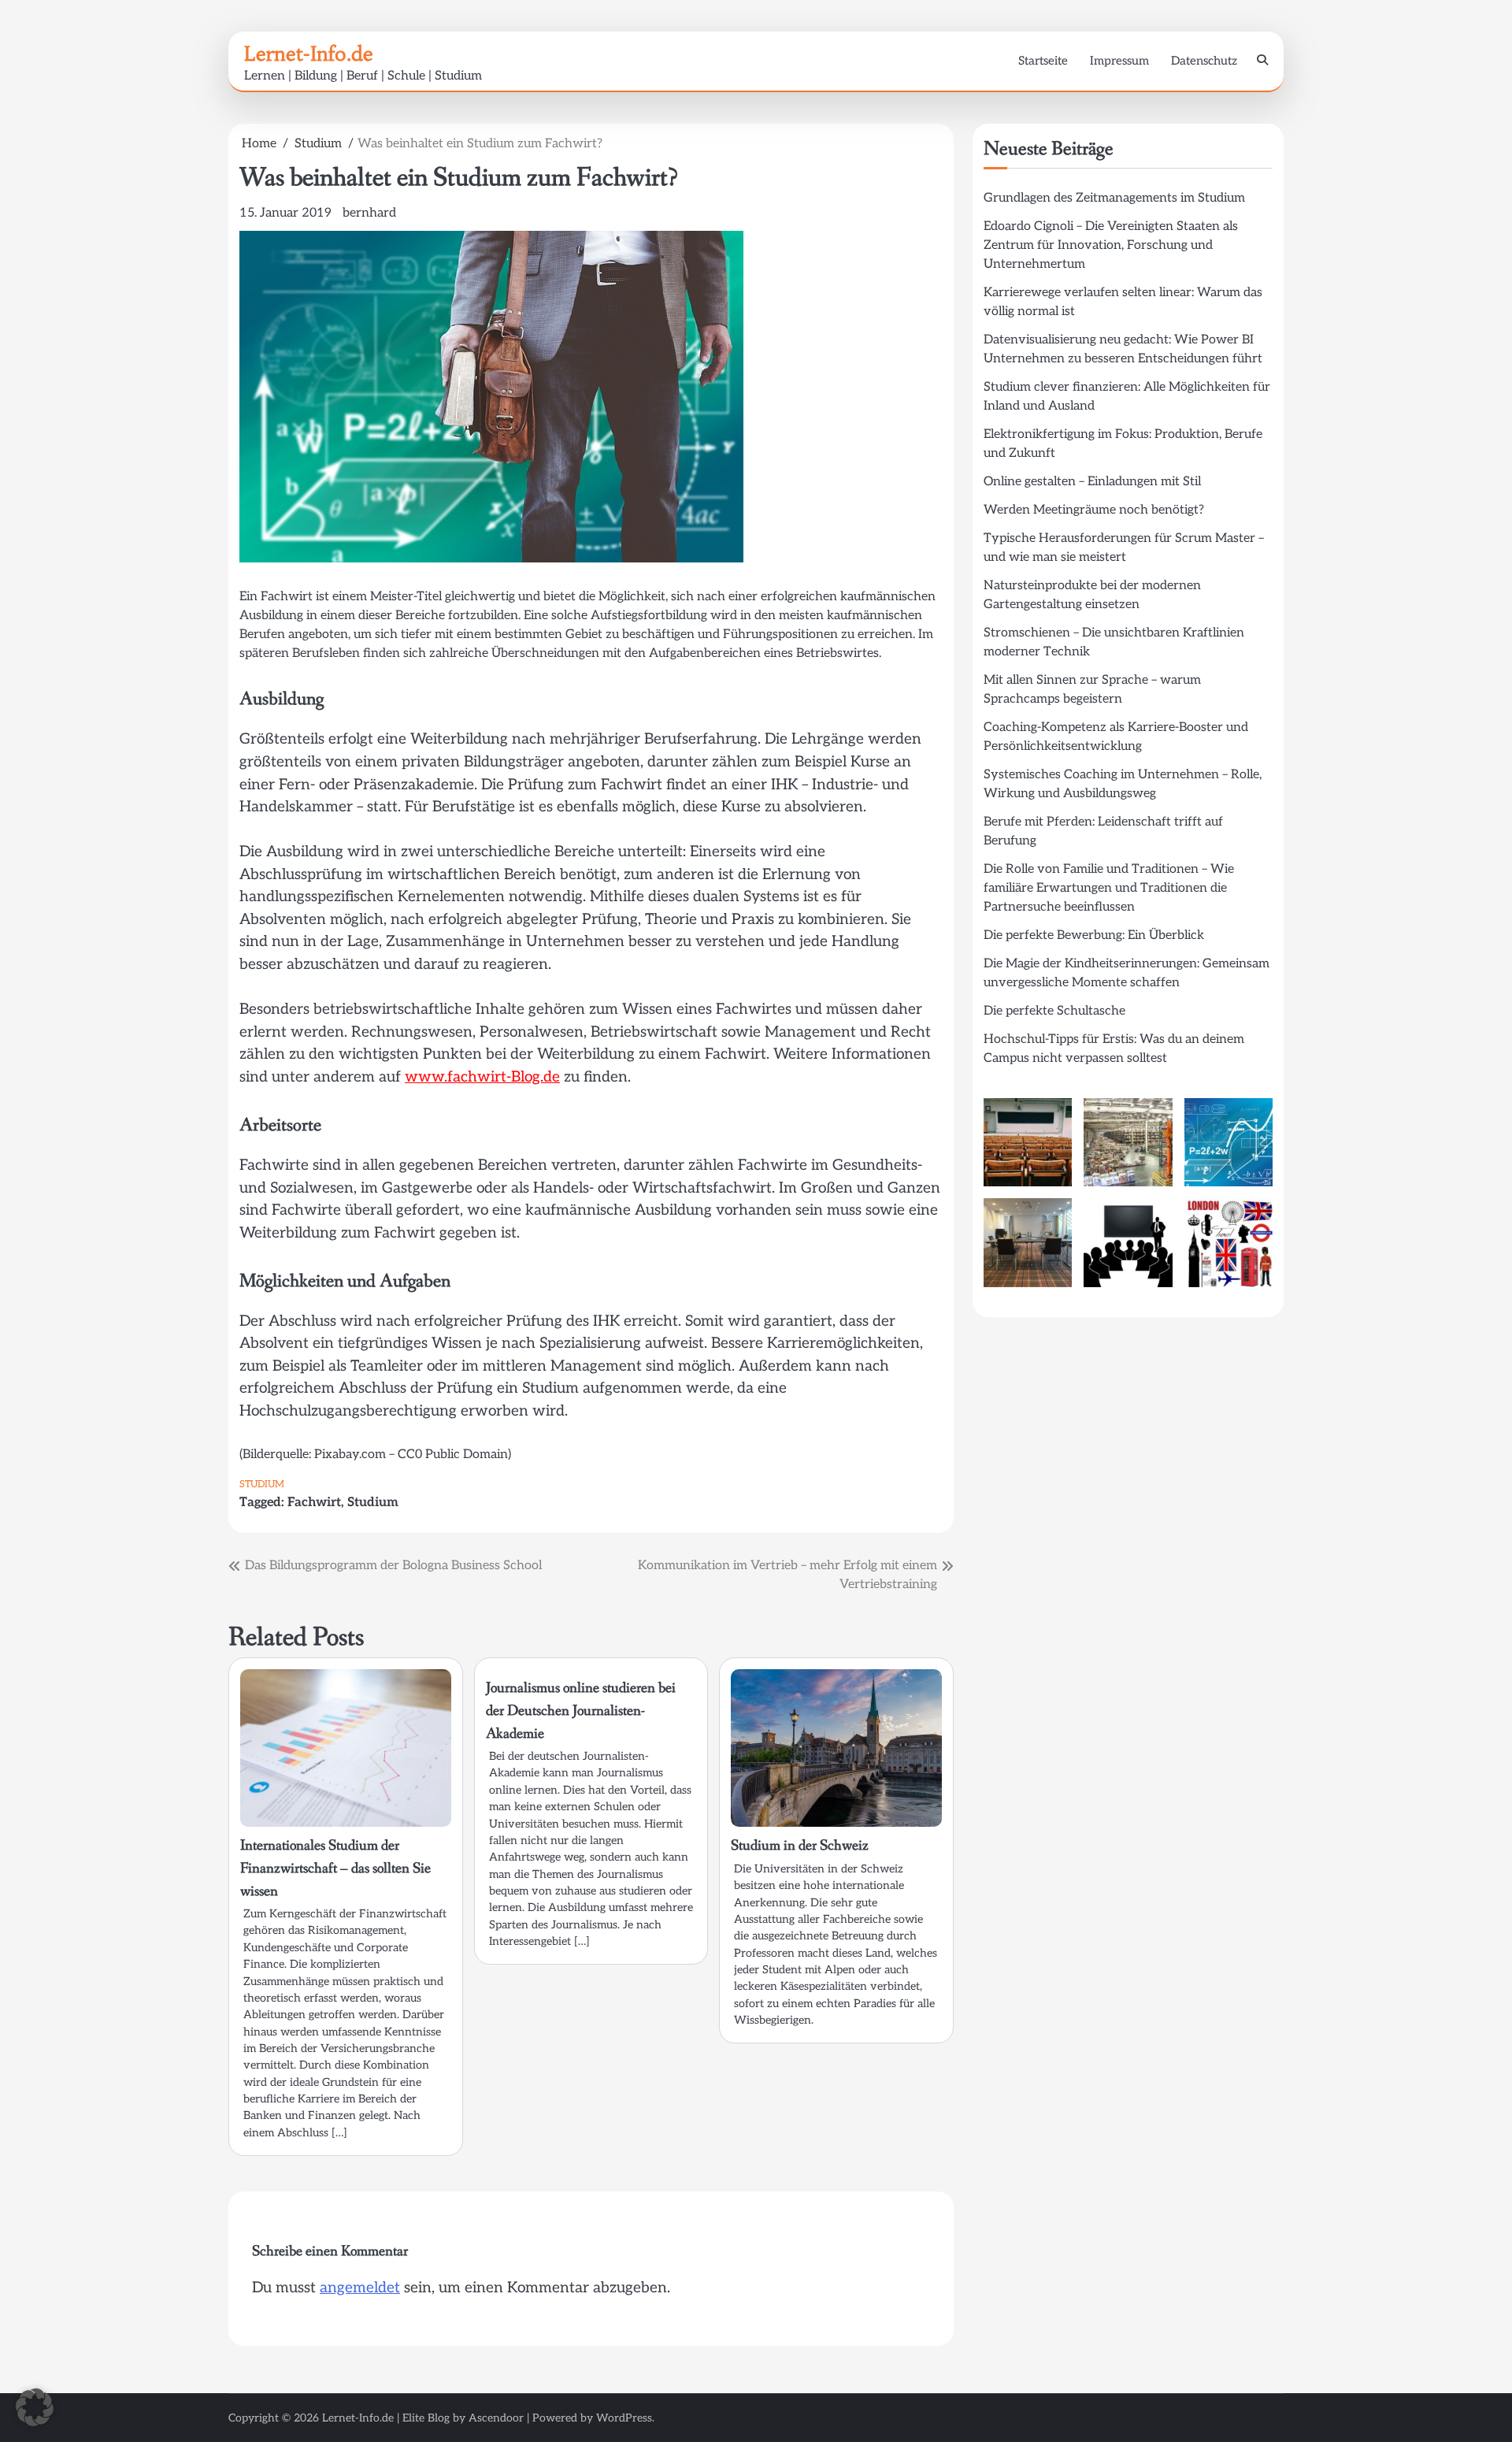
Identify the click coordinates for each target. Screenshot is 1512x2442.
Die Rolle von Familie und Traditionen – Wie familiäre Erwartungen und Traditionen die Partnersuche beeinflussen (1109, 888)
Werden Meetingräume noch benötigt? (1094, 510)
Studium (262, 1484)
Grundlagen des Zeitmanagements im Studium (1114, 198)
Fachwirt (314, 1502)
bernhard (369, 213)
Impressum (1119, 61)
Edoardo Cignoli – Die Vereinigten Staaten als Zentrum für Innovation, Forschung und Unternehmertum (1111, 245)
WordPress (624, 2418)
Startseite (1043, 61)
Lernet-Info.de (309, 54)
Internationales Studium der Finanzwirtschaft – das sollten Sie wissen (335, 1868)
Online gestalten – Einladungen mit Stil (1092, 482)
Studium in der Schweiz (800, 1846)
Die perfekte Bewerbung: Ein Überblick (1094, 935)
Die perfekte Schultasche (1054, 1011)
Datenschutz (1204, 61)
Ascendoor (496, 2418)
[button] (35, 2407)
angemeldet (360, 2288)
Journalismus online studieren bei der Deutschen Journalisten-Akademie (581, 1711)
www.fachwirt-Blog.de (482, 1077)
